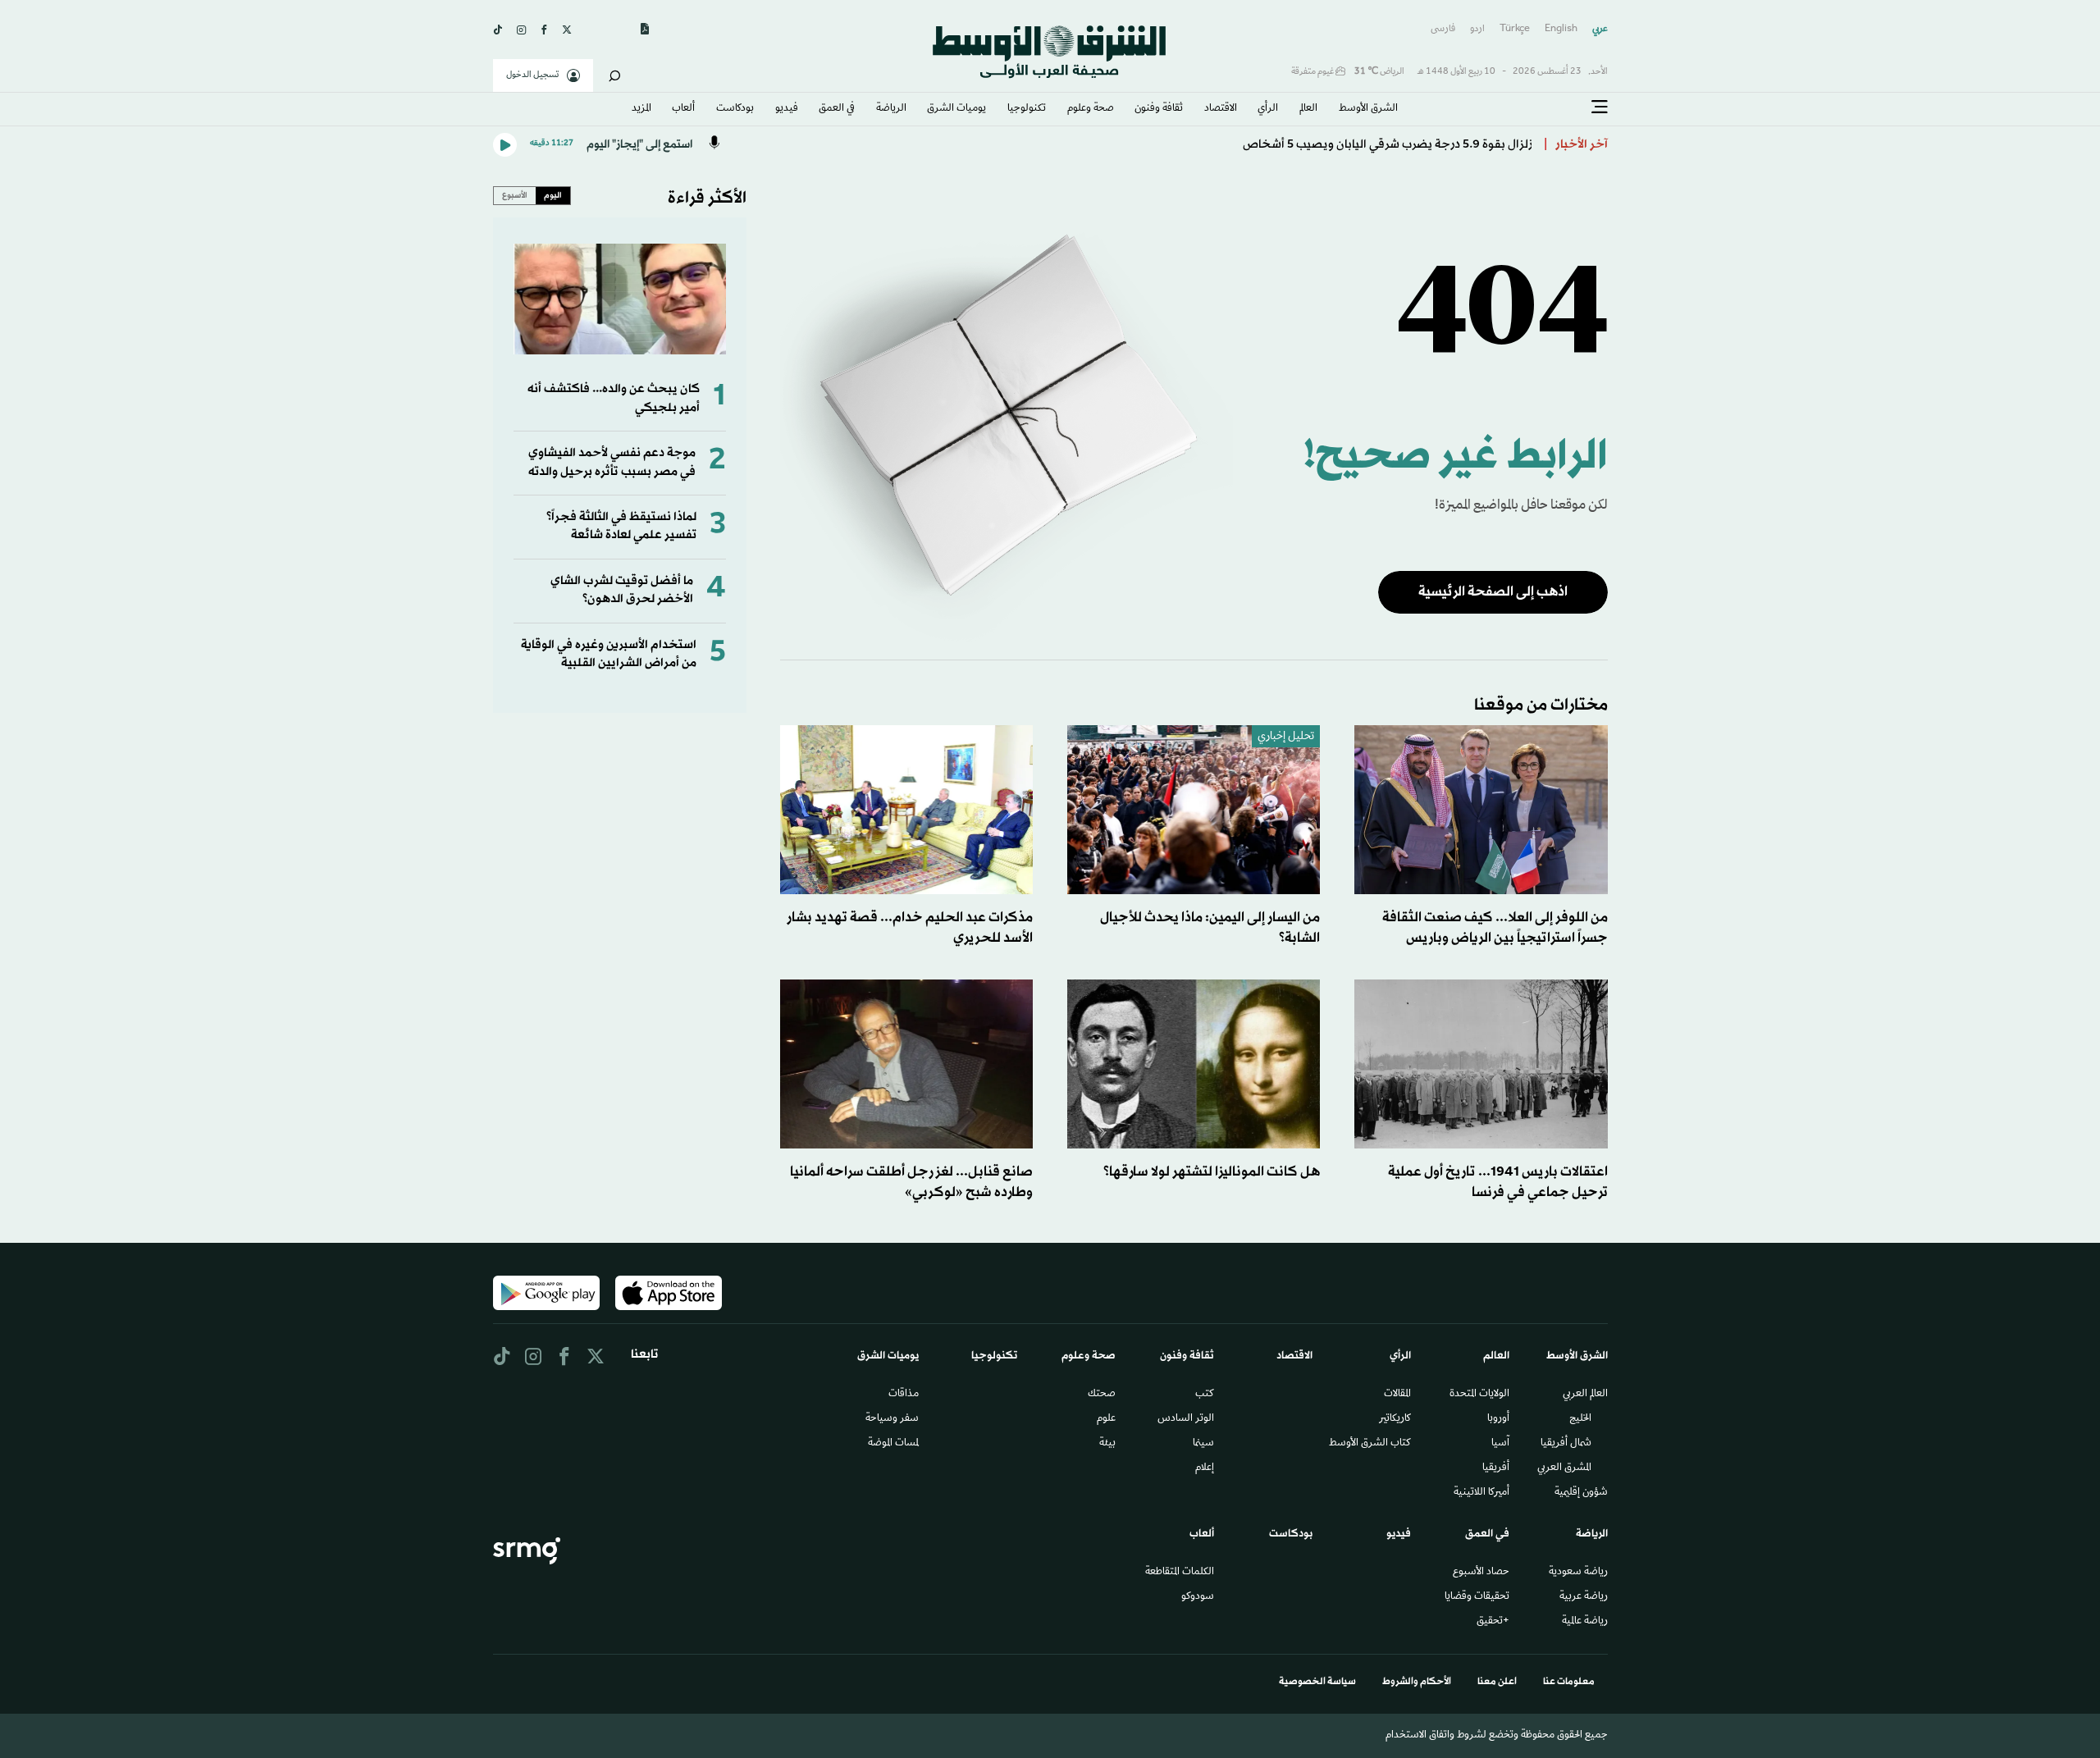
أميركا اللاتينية (1481, 1493)
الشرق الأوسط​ (1368, 109)
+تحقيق (1493, 1622)
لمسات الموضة (893, 1444)
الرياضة (891, 109)
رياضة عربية (1584, 1597)
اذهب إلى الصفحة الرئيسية (1493, 592)
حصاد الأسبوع (1481, 1573)
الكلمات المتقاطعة (1180, 1573)
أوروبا (1498, 1419)
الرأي (1268, 109)
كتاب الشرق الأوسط (1370, 1444)
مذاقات (904, 1395)
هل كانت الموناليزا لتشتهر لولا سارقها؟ (1212, 1172)
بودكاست (735, 109)
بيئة (1107, 1444)
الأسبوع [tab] (515, 195)
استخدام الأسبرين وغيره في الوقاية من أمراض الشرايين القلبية (609, 654)
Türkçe (1515, 29)
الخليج (1580, 1419)
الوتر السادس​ (1186, 1419)
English (1561, 29)
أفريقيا (1496, 1468)
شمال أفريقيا (1566, 1444)
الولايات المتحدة (1479, 1395)
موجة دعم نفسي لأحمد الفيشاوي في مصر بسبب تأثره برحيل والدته (612, 462)
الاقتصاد (1221, 109)
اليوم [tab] (553, 195)
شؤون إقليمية (1581, 1493)
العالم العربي (1585, 1395)
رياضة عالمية (1585, 1622)
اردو (1477, 29)
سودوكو (1198, 1597)
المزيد (641, 109)
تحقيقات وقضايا (1477, 1597)
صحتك (1102, 1395)
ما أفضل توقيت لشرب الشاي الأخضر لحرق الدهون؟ (622, 590)
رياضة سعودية (1578, 1573)
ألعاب (683, 109)
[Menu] (1600, 107)
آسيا (1500, 1444)
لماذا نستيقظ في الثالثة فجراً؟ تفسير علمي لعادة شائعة (621, 526)
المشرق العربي (1564, 1468)
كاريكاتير (1395, 1419)
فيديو (787, 109)
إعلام (1205, 1468)
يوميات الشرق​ (956, 109)
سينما (1203, 1444)
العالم (1308, 109)
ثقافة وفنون (1159, 109)
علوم (1106, 1419)
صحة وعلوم (1091, 109)
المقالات (1397, 1395)
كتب (1205, 1395)
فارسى (1443, 29)
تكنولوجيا (1027, 109)
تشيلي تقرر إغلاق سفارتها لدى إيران (1442, 145)
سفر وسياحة (892, 1419)
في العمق (837, 109)
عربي (1600, 29)
